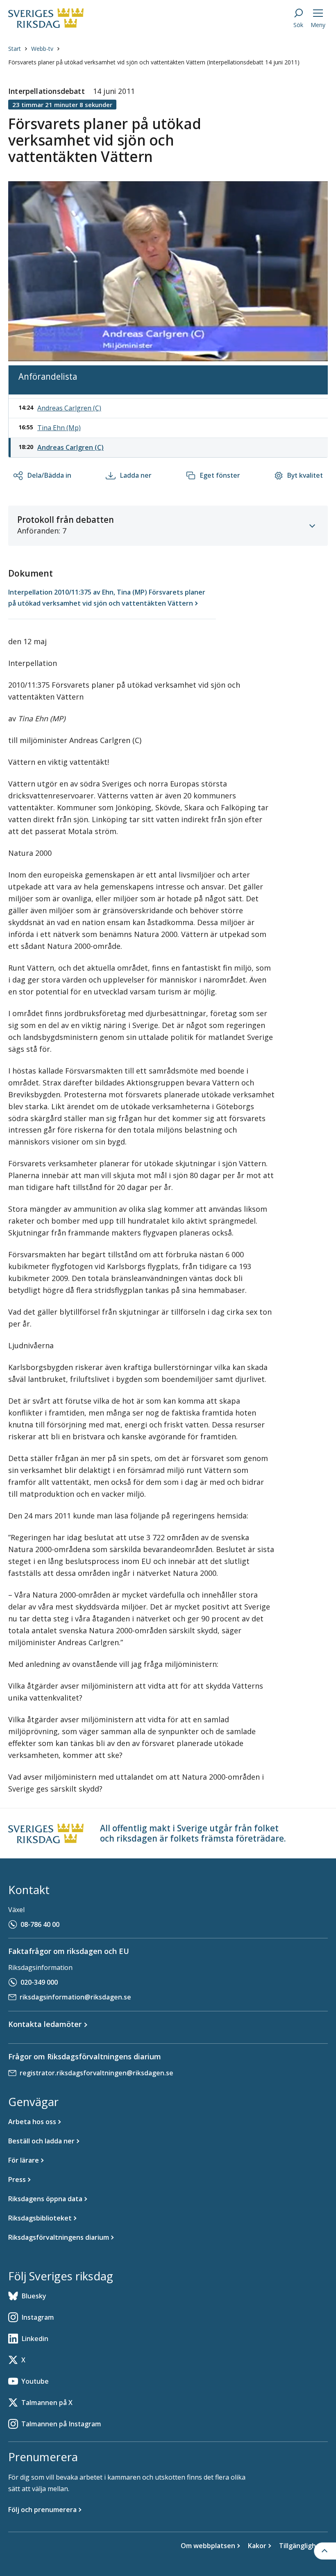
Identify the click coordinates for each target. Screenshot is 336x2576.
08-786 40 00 (40, 1924)
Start (15, 49)
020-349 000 (39, 1982)
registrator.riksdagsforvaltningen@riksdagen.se (96, 2073)
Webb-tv (42, 49)
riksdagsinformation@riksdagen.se (75, 1997)
